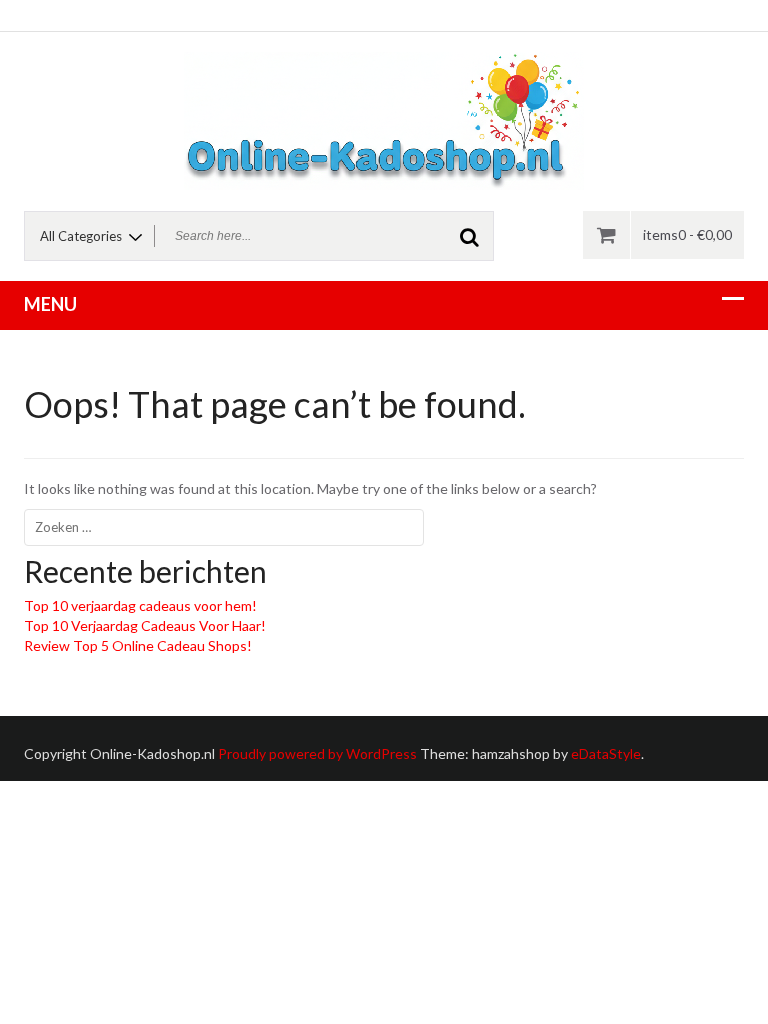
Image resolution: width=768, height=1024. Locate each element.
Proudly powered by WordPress (317, 753)
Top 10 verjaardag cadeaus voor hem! (140, 605)
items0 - (687, 234)
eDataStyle (606, 753)
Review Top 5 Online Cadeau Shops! (138, 645)
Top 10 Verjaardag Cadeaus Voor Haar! (145, 625)
